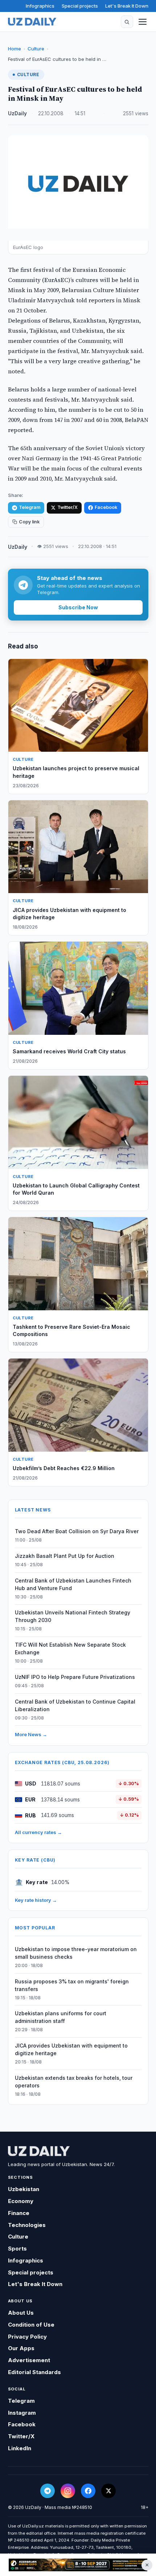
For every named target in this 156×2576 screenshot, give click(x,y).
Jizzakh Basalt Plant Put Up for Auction (65, 1556)
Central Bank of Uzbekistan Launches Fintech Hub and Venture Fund (73, 1584)
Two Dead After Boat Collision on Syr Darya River (77, 1531)
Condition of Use (31, 2325)
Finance (19, 2213)
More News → (31, 1734)
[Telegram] (48, 2491)
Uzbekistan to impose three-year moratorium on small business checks (76, 1953)
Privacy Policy (27, 2337)
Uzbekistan (24, 2189)
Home (15, 49)
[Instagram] (68, 2491)
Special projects (80, 6)
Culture (36, 49)
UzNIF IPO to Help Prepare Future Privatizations (75, 1677)
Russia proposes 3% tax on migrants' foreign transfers (72, 1985)
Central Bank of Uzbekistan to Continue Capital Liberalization (75, 1705)
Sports (17, 2249)
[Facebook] (88, 2491)
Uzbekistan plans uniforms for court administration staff (61, 2017)
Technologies (27, 2225)
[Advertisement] (78, 2565)
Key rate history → (36, 1900)
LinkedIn (20, 2448)
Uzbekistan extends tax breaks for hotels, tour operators (74, 2082)
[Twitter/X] (108, 2491)
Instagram (22, 2413)
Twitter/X (67, 507)
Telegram (30, 507)
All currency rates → (38, 1832)
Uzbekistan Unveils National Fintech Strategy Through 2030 (73, 1616)
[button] (127, 22)
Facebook (106, 507)
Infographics (40, 6)
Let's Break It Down (127, 6)
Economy (21, 2201)
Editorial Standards (34, 2372)
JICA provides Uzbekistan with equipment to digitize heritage (71, 2049)
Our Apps (21, 2348)
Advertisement (29, 2360)
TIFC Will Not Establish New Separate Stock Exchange (70, 1648)
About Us (21, 2313)
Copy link (29, 522)
